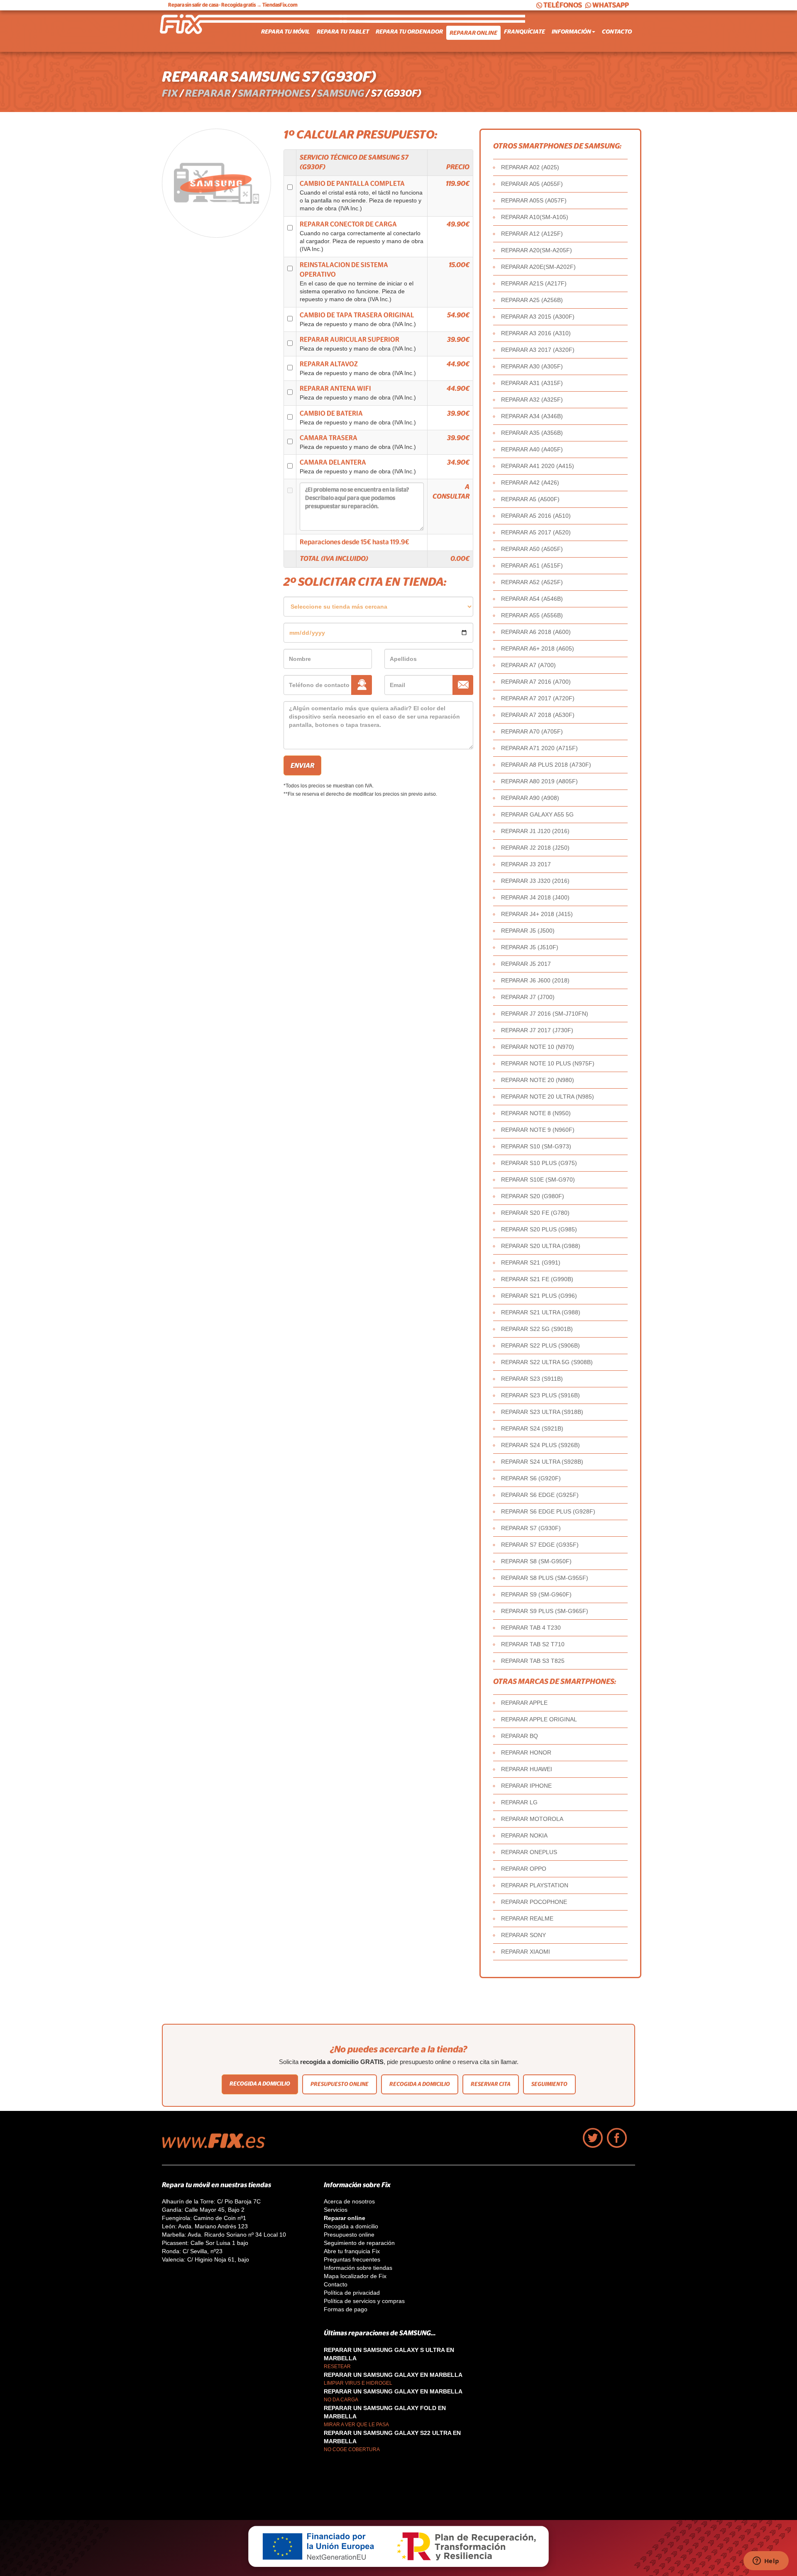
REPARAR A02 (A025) (530, 167)
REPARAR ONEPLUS (529, 1852)
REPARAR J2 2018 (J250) (535, 848)
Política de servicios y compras (364, 2301)
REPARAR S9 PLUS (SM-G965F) (545, 1611)
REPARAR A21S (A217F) (534, 283)
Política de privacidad (352, 2293)
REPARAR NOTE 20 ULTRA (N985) (548, 1097)
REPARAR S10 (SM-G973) (536, 1146)
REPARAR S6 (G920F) (531, 1478)
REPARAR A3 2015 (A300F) (538, 317)
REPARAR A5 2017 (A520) (536, 532)
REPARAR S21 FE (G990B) (537, 1279)
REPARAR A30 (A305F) (532, 366)
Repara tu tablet (343, 32)
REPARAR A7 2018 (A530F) (538, 715)
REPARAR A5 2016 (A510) (536, 516)
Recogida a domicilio (260, 2084)
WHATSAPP (611, 5)
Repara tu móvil (286, 32)
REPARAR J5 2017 (526, 964)
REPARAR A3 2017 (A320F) (538, 350)
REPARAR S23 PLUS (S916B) (540, 1395)
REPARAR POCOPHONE (534, 1902)
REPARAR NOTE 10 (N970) (538, 1047)
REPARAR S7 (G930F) (531, 1528)
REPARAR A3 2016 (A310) (536, 333)
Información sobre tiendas (358, 2268)
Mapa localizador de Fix (355, 2276)
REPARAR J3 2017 (526, 864)
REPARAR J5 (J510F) (530, 947)
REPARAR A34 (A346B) (532, 416)
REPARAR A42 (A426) (530, 483)
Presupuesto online (340, 2084)
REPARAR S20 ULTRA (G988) (541, 1246)
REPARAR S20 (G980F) (533, 1196)
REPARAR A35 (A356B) (532, 433)
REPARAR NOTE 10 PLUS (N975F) (548, 1063)
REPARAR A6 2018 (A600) (536, 632)
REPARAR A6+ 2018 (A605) (538, 648)
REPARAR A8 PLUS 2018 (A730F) (546, 765)
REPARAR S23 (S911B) (532, 1379)
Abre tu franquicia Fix (352, 2251)
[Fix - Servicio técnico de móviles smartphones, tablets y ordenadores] (193, 31)
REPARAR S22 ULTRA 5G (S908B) (547, 1362)
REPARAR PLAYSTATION (535, 1885)
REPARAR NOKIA (524, 1835)
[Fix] (218, 2146)
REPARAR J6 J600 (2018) (535, 980)
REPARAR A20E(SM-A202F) (538, 267)
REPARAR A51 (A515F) (532, 565)
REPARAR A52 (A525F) (532, 582)
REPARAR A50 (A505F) (532, 549)
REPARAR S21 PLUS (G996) (539, 1296)
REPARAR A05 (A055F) (532, 184)
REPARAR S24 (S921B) (532, 1428)
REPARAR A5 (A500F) (530, 499)
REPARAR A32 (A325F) (532, 400)
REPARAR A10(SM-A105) (535, 217)
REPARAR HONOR (526, 1752)
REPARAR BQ (520, 1736)
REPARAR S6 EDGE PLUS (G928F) (548, 1511)
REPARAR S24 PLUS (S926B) (540, 1445)
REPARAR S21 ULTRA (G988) (541, 1312)
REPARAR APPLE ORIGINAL (539, 1719)
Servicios (336, 2210)
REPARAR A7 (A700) (528, 665)
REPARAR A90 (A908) (530, 798)
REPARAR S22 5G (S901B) (537, 1329)
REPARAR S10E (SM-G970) (538, 1180)
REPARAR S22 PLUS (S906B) (540, 1345)
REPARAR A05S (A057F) (534, 200)
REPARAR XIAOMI (526, 1952)
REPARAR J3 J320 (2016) (535, 881)
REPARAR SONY (523, 1935)
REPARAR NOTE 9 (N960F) (538, 1130)
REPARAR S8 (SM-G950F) (536, 1561)
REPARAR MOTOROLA (532, 1819)
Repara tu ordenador (409, 32)
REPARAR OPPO (524, 1869)
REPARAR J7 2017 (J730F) (537, 1030)
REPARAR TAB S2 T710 (533, 1644)
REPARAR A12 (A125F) (532, 234)
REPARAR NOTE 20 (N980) (538, 1080)
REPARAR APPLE (524, 1703)
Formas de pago (346, 2309)
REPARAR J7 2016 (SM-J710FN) (545, 1014)
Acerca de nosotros (349, 2201)
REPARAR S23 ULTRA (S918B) (542, 1412)
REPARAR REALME (527, 1918)
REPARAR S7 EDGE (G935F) (540, 1545)
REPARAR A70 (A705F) (532, 731)
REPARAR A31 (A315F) (532, 383)
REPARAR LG (519, 1802)
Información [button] (571, 32)
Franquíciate (524, 32)
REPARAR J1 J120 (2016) (535, 831)
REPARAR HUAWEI (527, 1769)
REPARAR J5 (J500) (528, 931)
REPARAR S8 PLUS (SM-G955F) (545, 1578)
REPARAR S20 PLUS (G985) (539, 1229)
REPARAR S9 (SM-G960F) (536, 1594)
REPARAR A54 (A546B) (532, 599)
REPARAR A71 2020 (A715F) (539, 748)
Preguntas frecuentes (352, 2259)
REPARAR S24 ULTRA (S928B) (542, 1462)
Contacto (617, 32)
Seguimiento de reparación (359, 2243)
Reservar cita (491, 2084)
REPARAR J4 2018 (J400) (535, 897)
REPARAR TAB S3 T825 (533, 1661)
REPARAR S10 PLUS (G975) (539, 1163)
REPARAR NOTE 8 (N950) (536, 1113)
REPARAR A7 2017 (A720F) (538, 698)
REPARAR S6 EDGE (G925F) (540, 1495)
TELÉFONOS (563, 5)
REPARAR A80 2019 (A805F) (539, 781)
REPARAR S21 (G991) (531, 1262)
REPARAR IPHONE (526, 1786)
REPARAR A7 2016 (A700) (536, 682)
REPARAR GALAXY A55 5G (537, 814)
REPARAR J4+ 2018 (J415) (537, 914)
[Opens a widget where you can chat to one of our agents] (766, 2561)
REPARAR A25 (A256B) (532, 300)
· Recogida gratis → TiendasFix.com (233, 5)
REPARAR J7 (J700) (528, 997)
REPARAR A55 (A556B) (532, 615)
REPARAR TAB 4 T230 (531, 1628)
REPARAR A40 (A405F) (532, 449)
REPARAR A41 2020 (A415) (538, 466)
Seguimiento (549, 2084)
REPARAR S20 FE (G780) (535, 1213)
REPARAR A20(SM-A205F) (537, 250)
